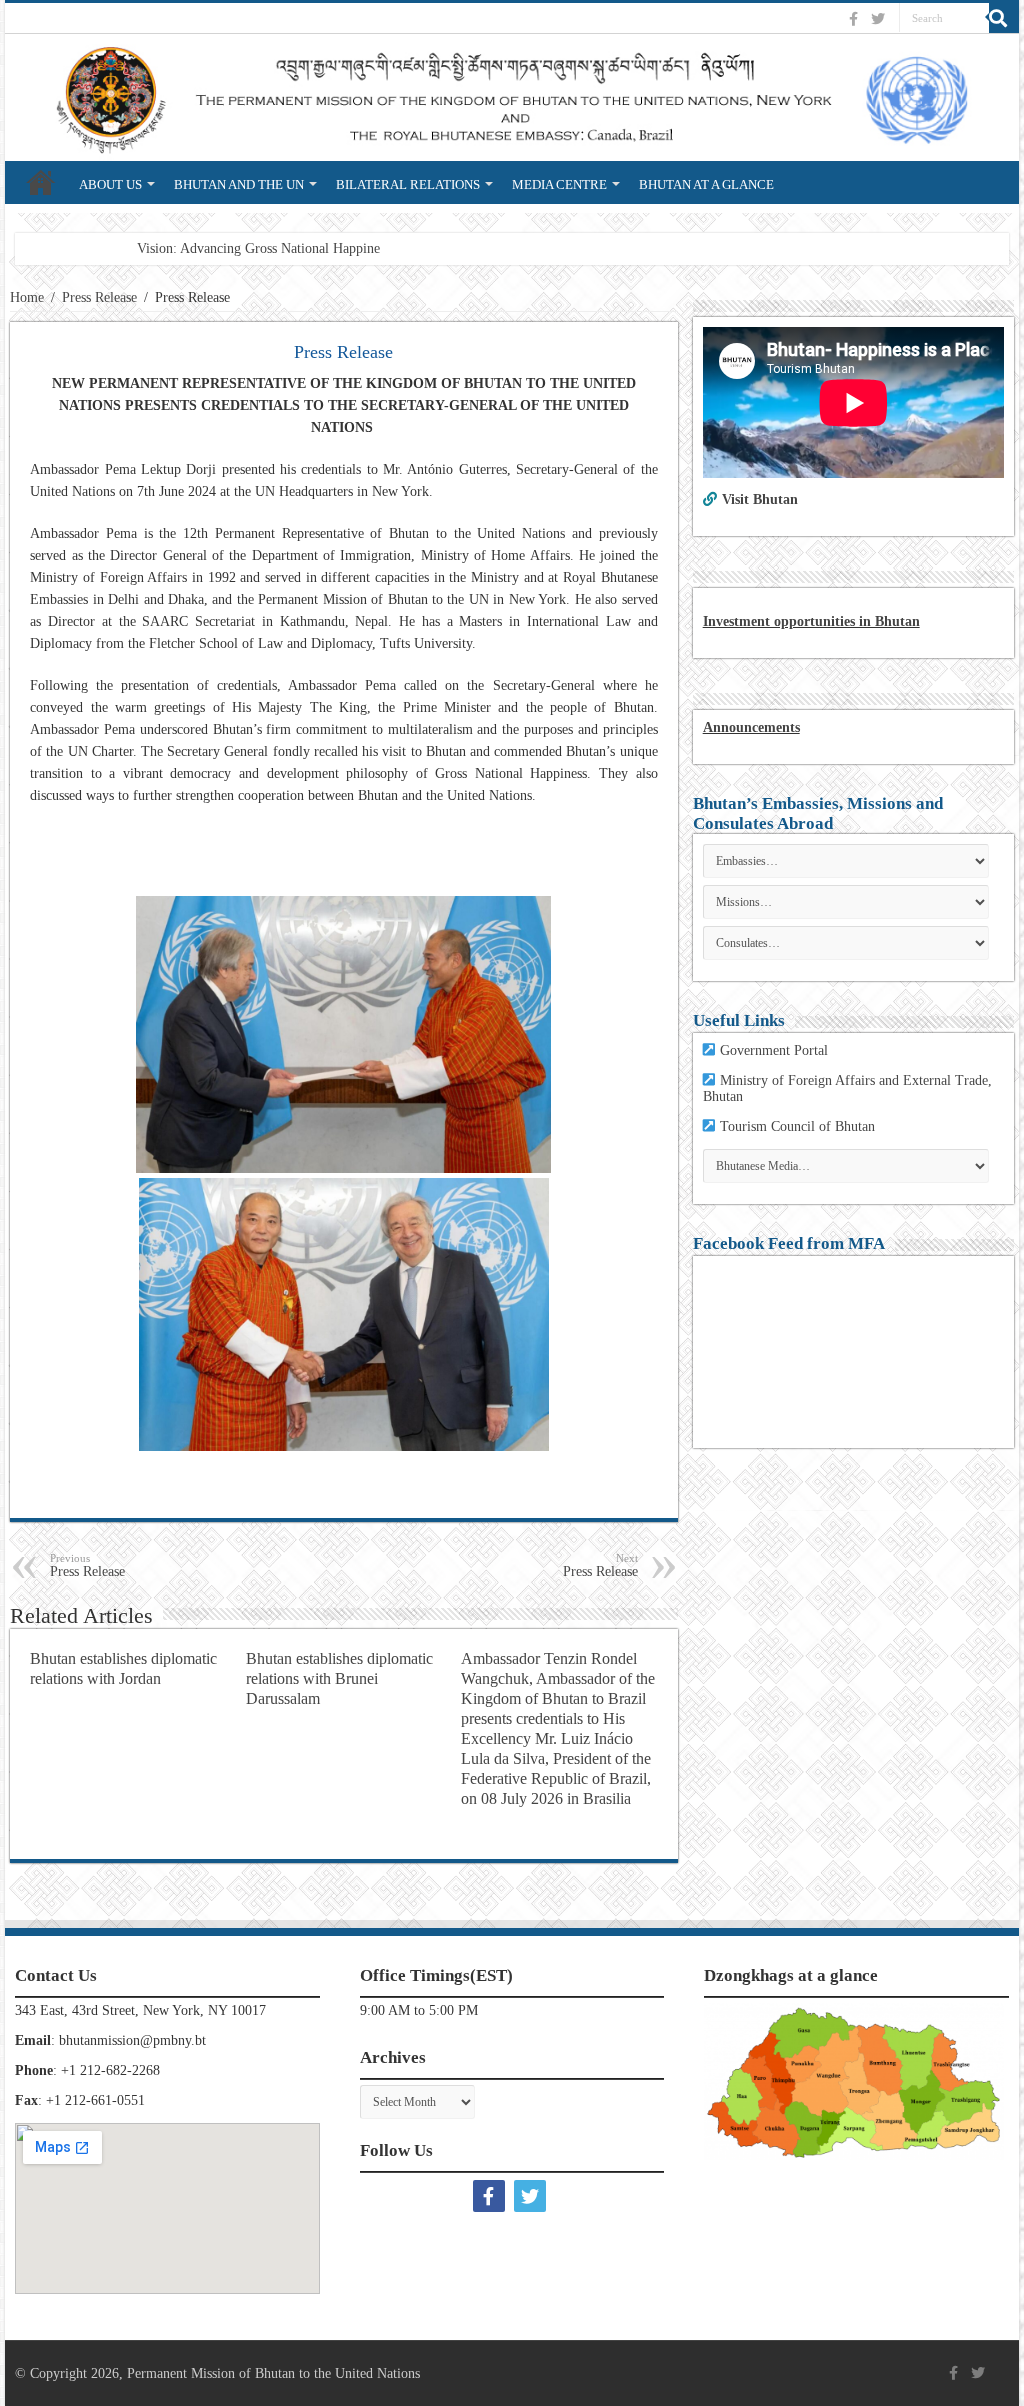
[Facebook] (856, 19)
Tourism (745, 1126)
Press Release (99, 297)
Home (27, 297)
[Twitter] (880, 19)
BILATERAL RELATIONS (408, 184)
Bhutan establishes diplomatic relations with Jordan (123, 1668)
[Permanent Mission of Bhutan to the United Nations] (512, 97)
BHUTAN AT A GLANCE (706, 184)
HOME (41, 182)
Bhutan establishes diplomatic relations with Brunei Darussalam (339, 1678)
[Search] (1004, 18)
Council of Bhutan (823, 1126)
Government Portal (774, 1050)
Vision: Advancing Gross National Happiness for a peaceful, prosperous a (344, 248)
